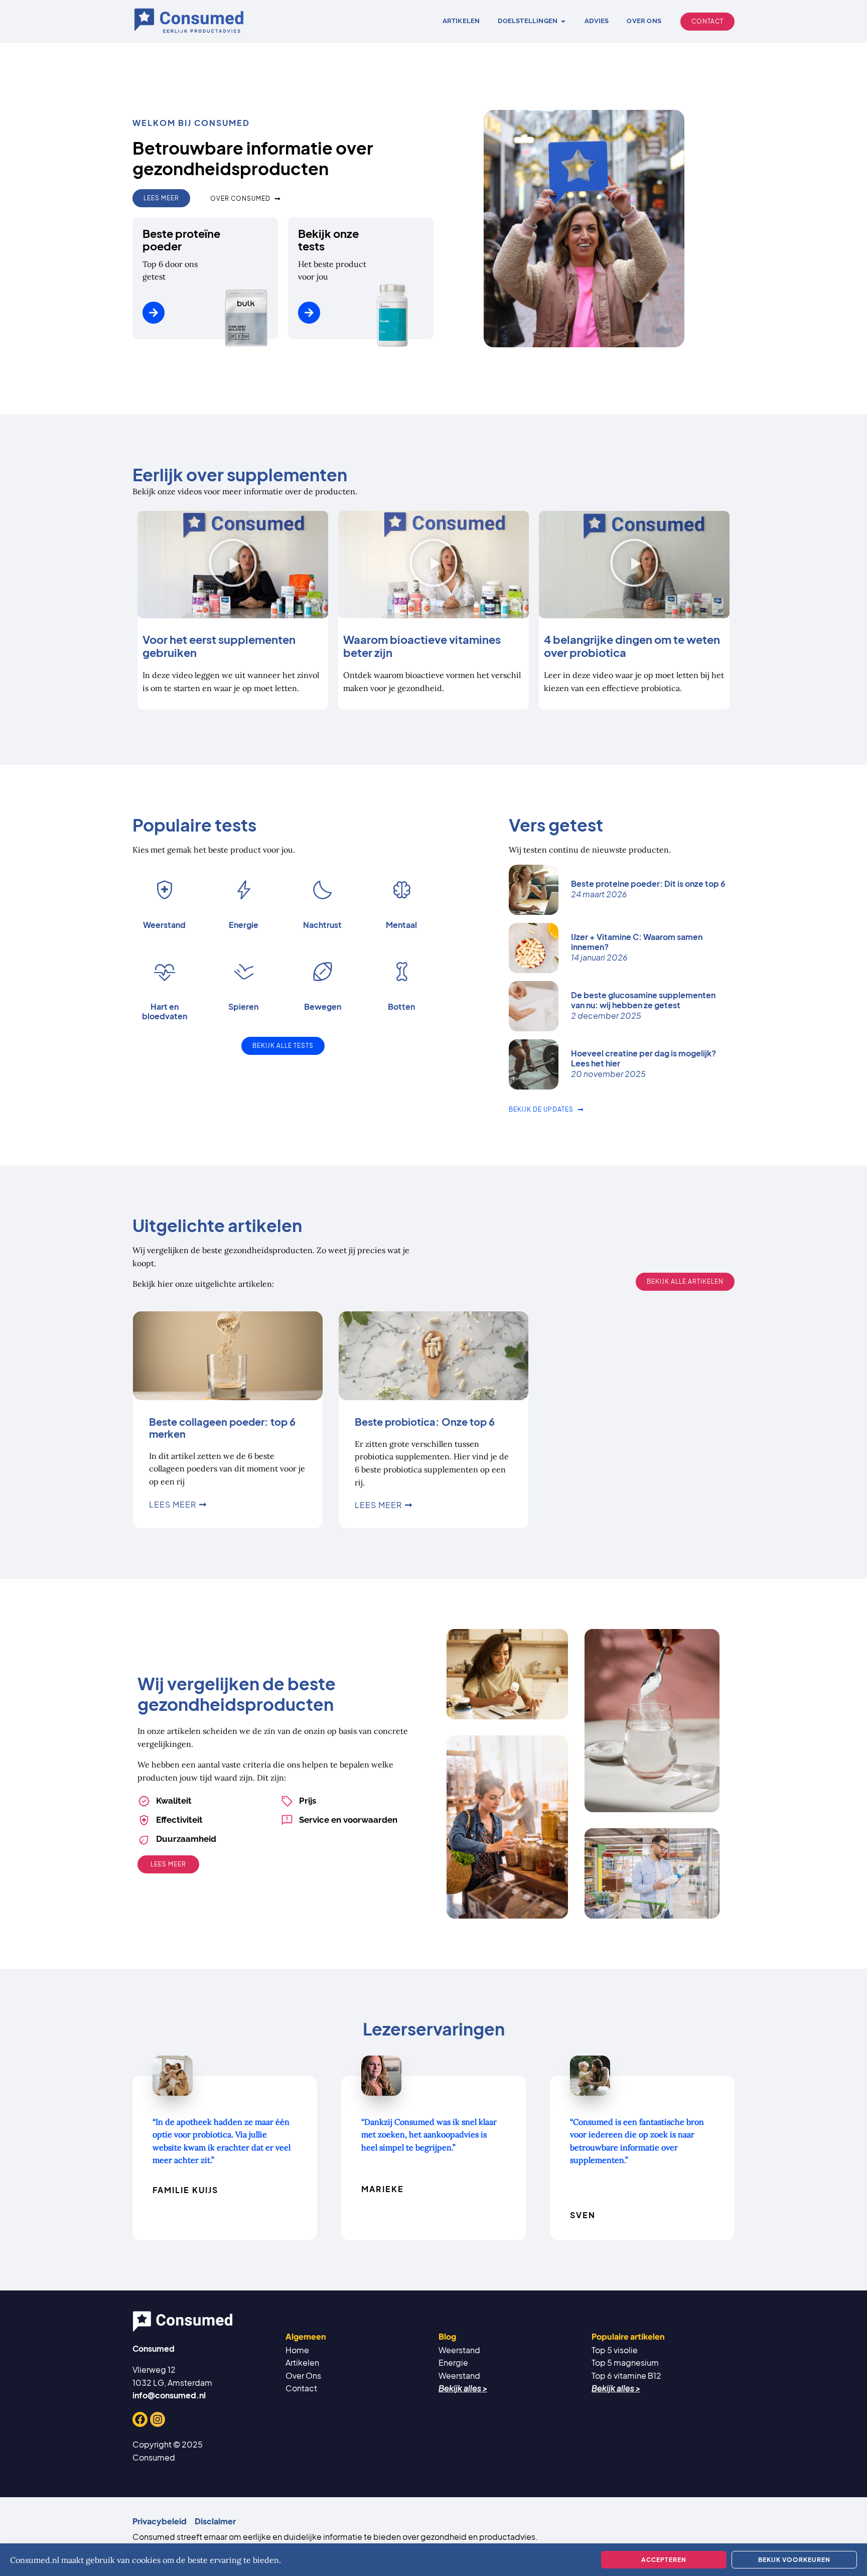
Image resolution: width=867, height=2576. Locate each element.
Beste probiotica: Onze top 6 (425, 1421)
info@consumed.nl (169, 2395)
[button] (233, 565)
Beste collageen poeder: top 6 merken (222, 1428)
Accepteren (664, 2560)
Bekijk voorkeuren (794, 2560)
